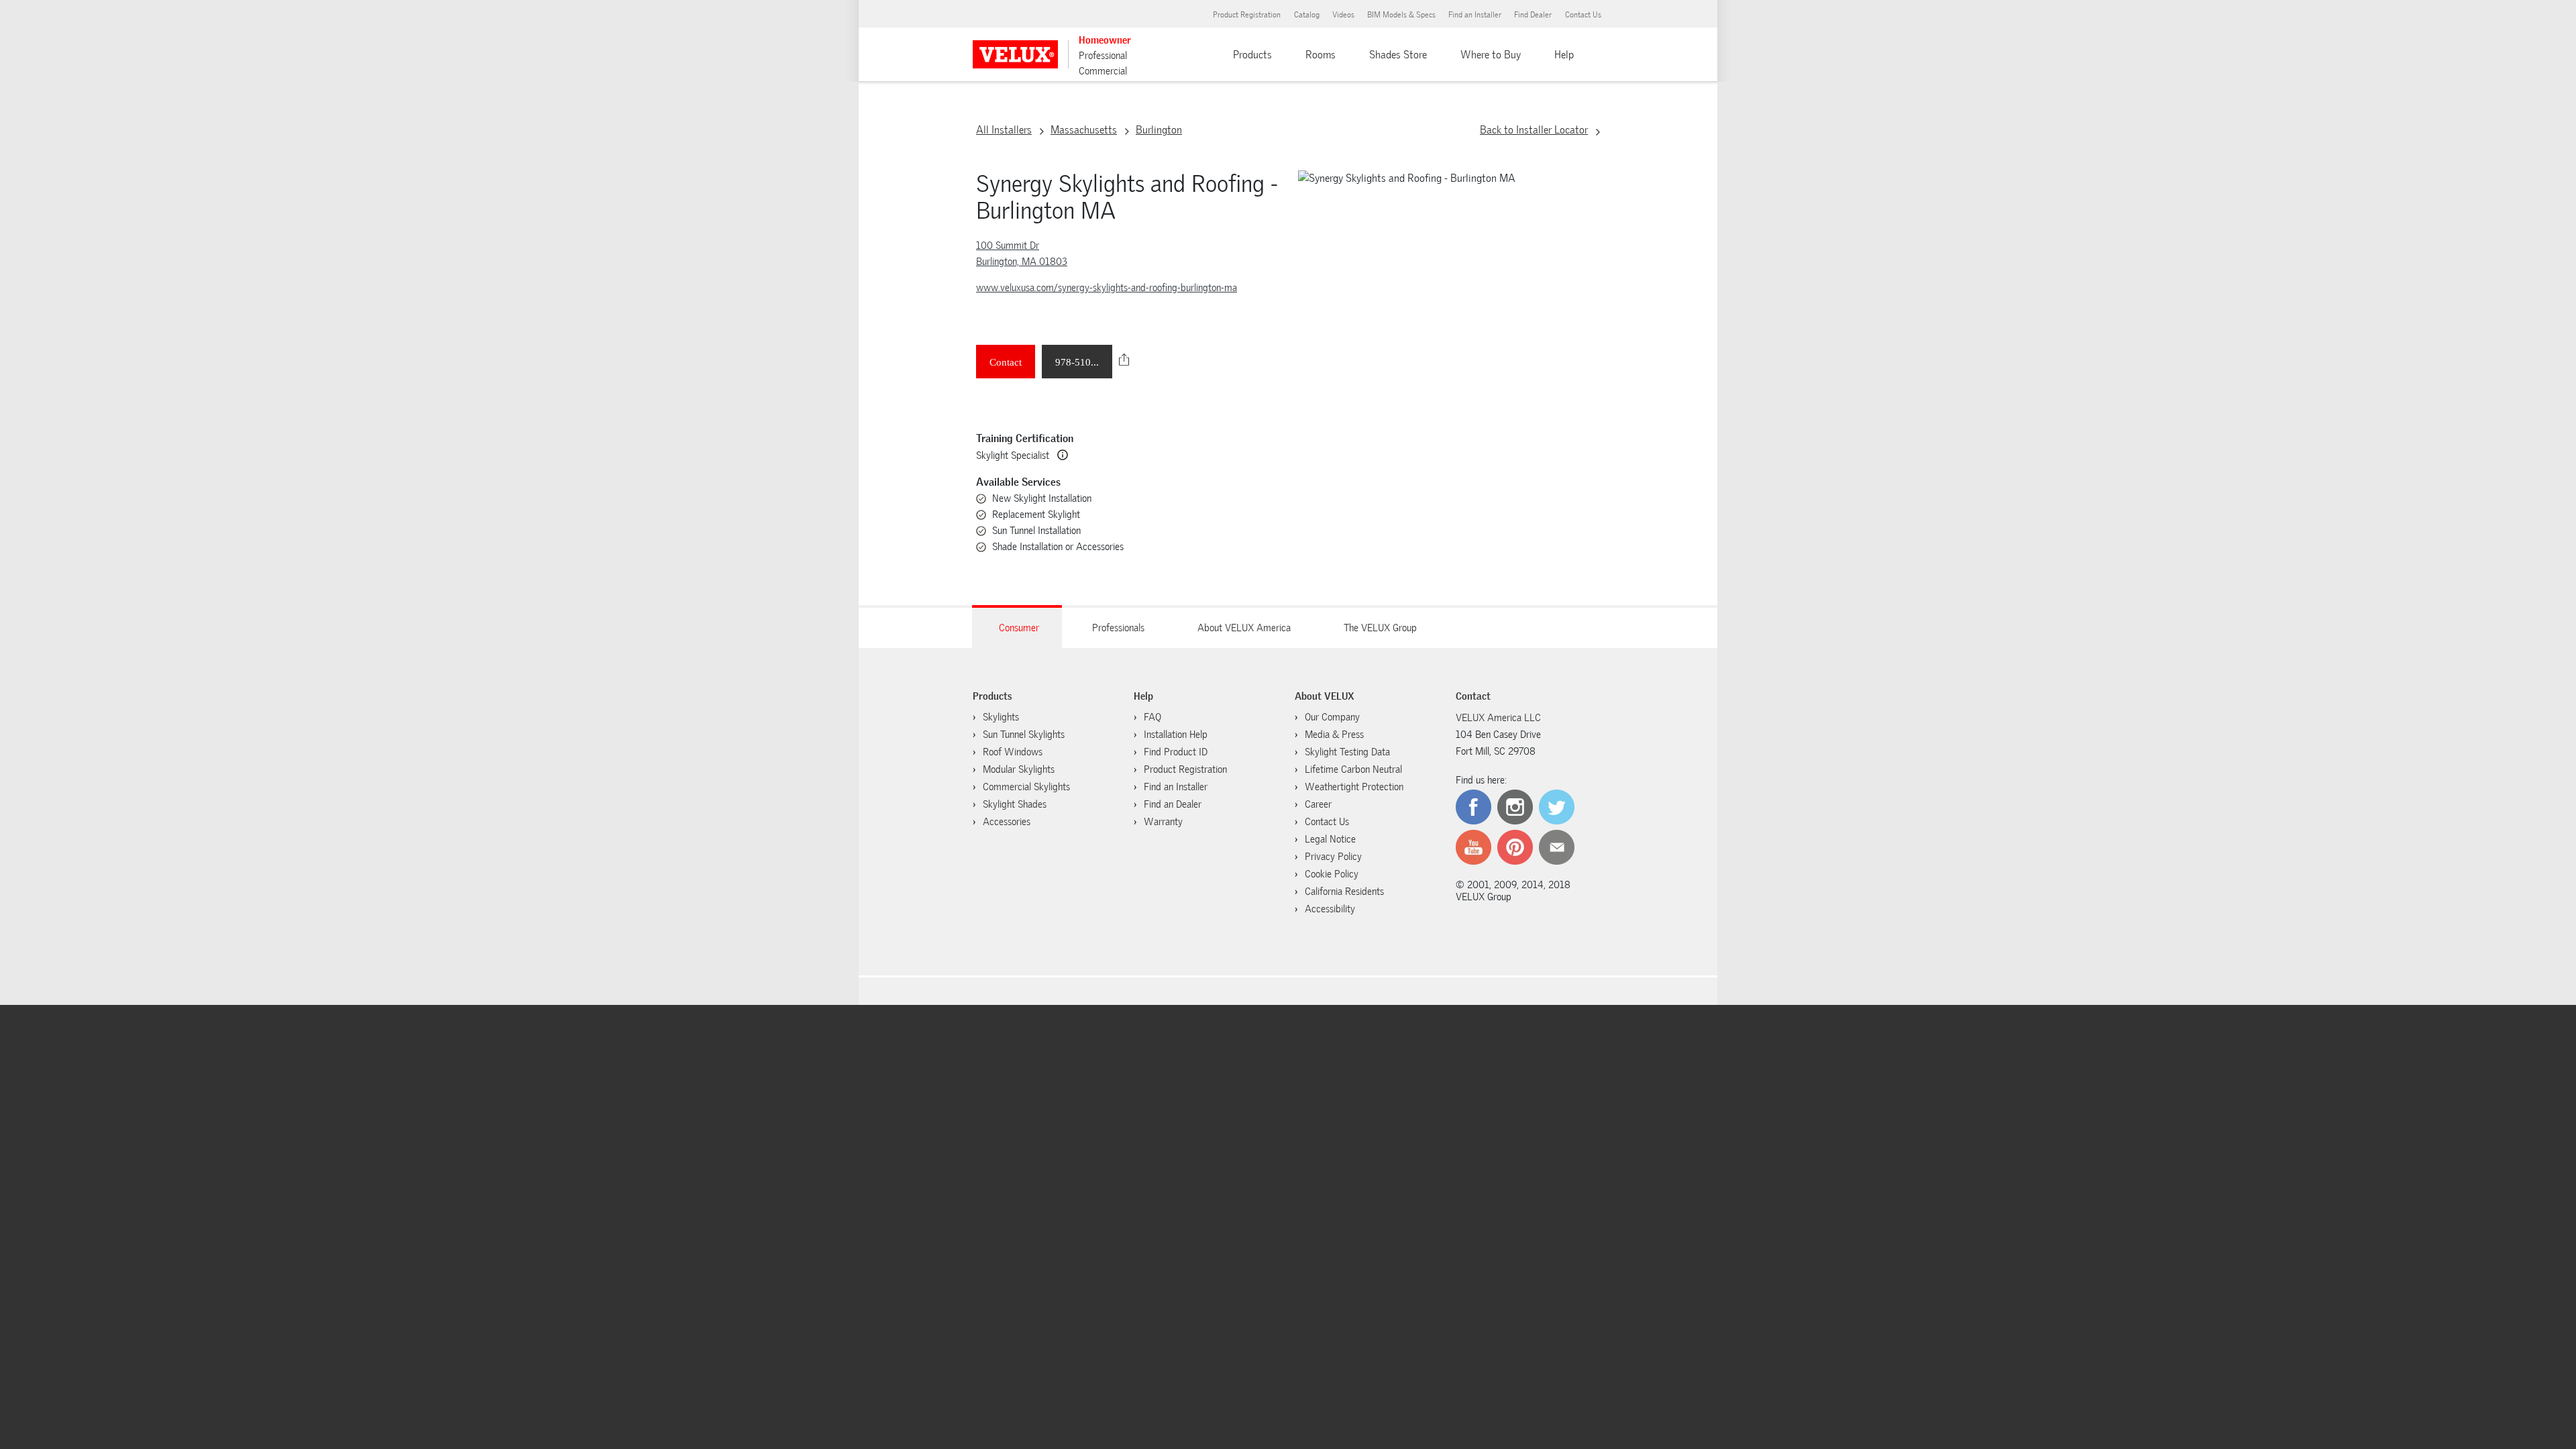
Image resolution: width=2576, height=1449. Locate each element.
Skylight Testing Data (1347, 752)
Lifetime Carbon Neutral (1353, 769)
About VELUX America (1244, 628)
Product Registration (1247, 15)
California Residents (1344, 892)
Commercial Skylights (1026, 787)
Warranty (1163, 822)
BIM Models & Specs (1401, 15)
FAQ (1152, 717)
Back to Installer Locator (1534, 130)
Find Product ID (1176, 752)
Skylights (1001, 717)
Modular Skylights (1019, 769)
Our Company (1332, 717)
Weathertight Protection (1354, 787)
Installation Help (1176, 735)
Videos (1343, 15)
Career (1318, 804)
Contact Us (1583, 15)
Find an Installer (1475, 15)
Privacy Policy (1333, 857)
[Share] (1124, 360)
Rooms (1321, 55)
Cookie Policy (1332, 874)
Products (1252, 55)
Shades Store (1398, 55)
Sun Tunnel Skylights (1024, 735)
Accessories (1007, 822)
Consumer (1019, 628)
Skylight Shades (1015, 804)
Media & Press (1334, 735)
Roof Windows (1013, 752)
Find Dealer (1533, 15)
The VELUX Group (1380, 628)
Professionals (1118, 628)
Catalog (1307, 15)
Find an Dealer (1173, 804)
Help (1564, 55)
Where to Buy (1491, 55)
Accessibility (1330, 909)
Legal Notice (1330, 839)
